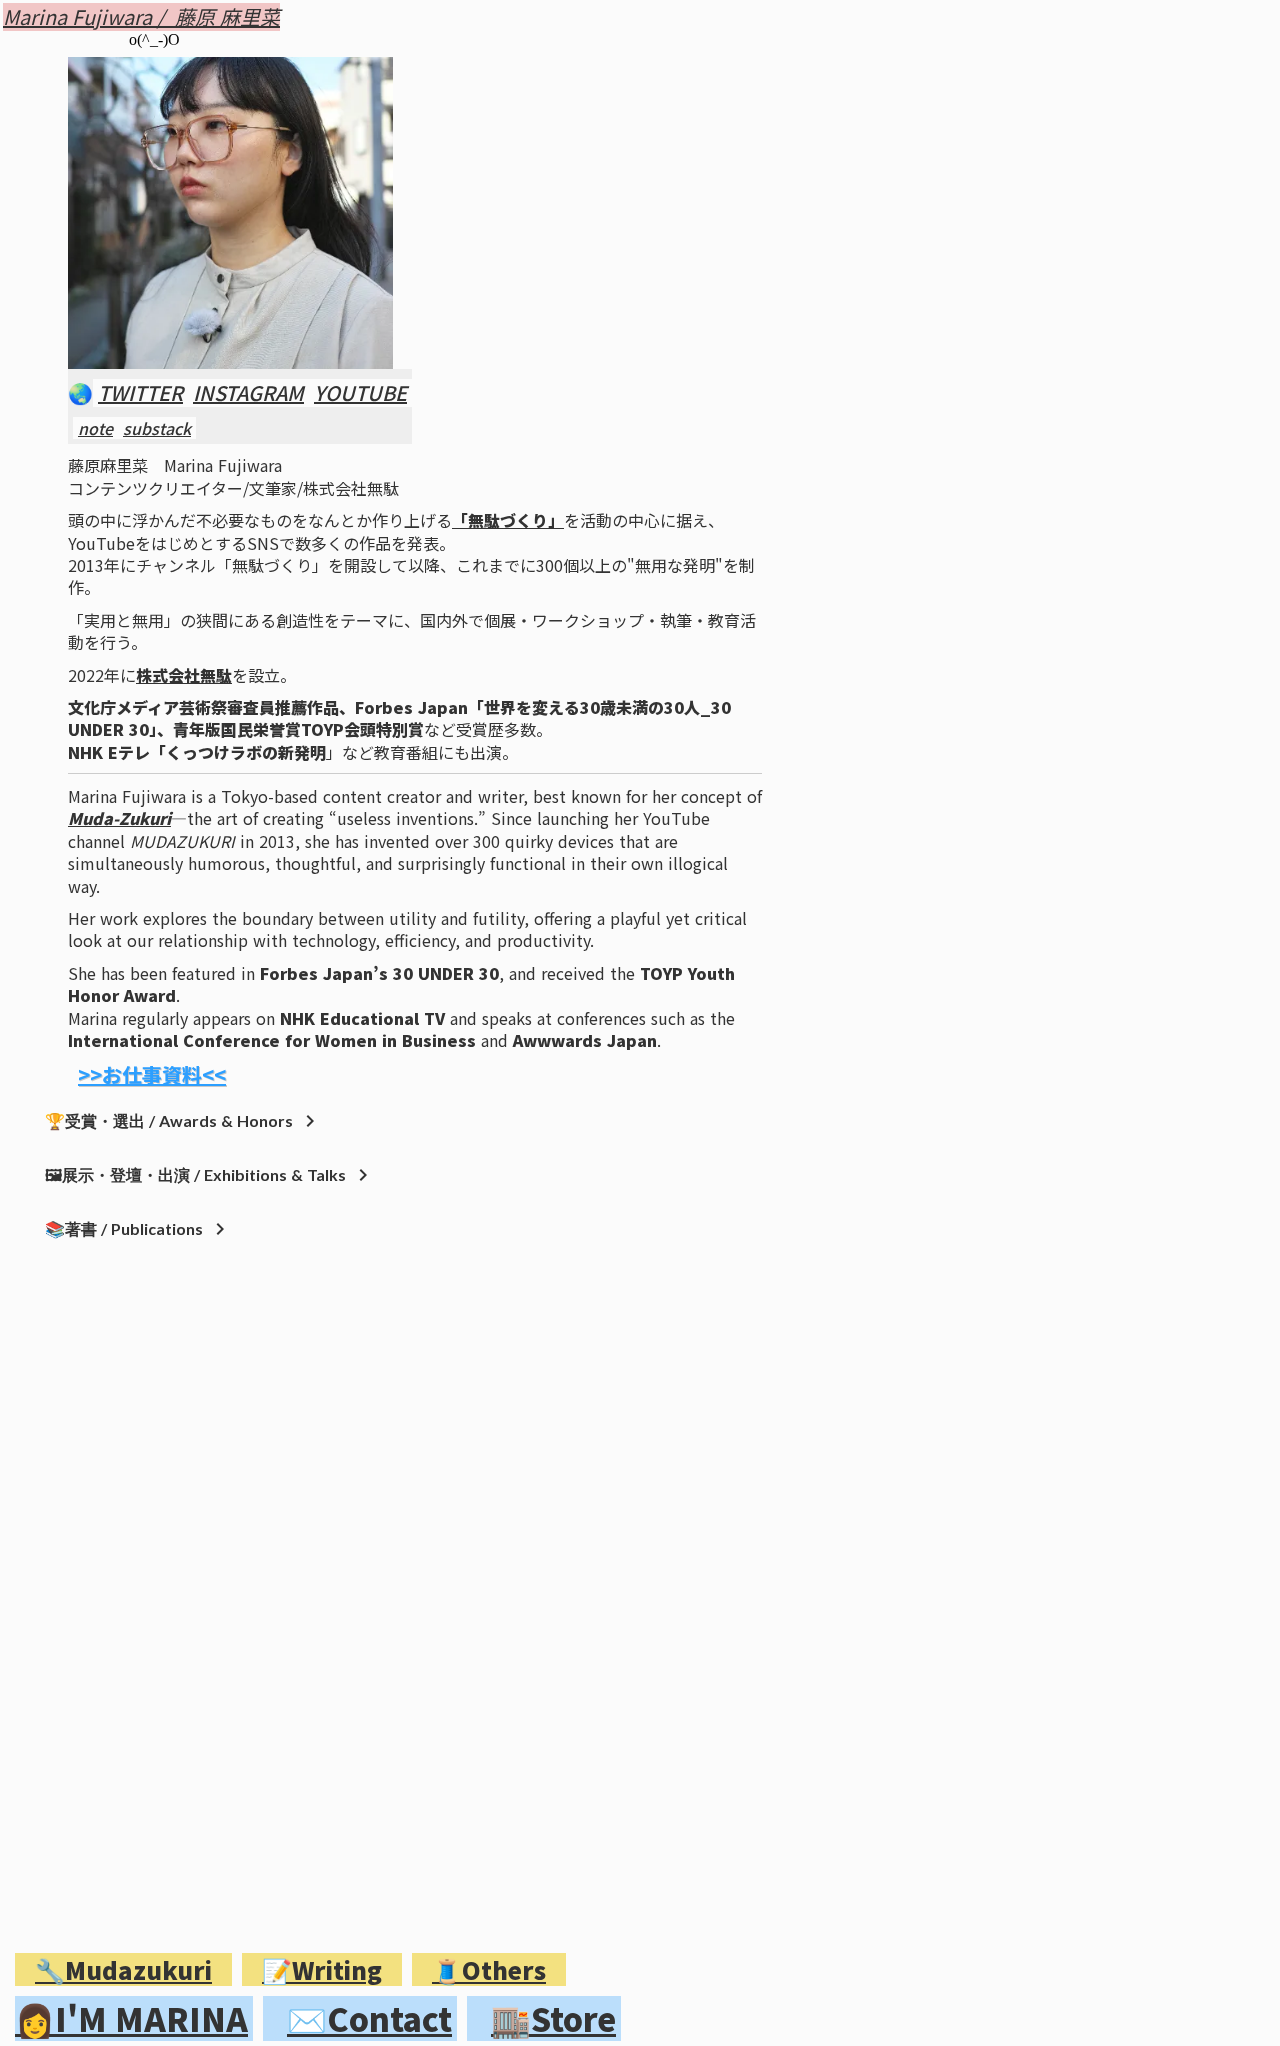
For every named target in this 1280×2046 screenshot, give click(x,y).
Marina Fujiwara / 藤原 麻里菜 (141, 17)
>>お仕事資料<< (152, 1075)
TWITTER (140, 393)
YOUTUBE (360, 393)
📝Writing (322, 1970)
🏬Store (553, 2018)
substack (157, 428)
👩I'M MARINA (131, 2018)
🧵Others (489, 1970)
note (95, 428)
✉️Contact (369, 2018)
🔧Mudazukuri (123, 1970)
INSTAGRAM (248, 393)
